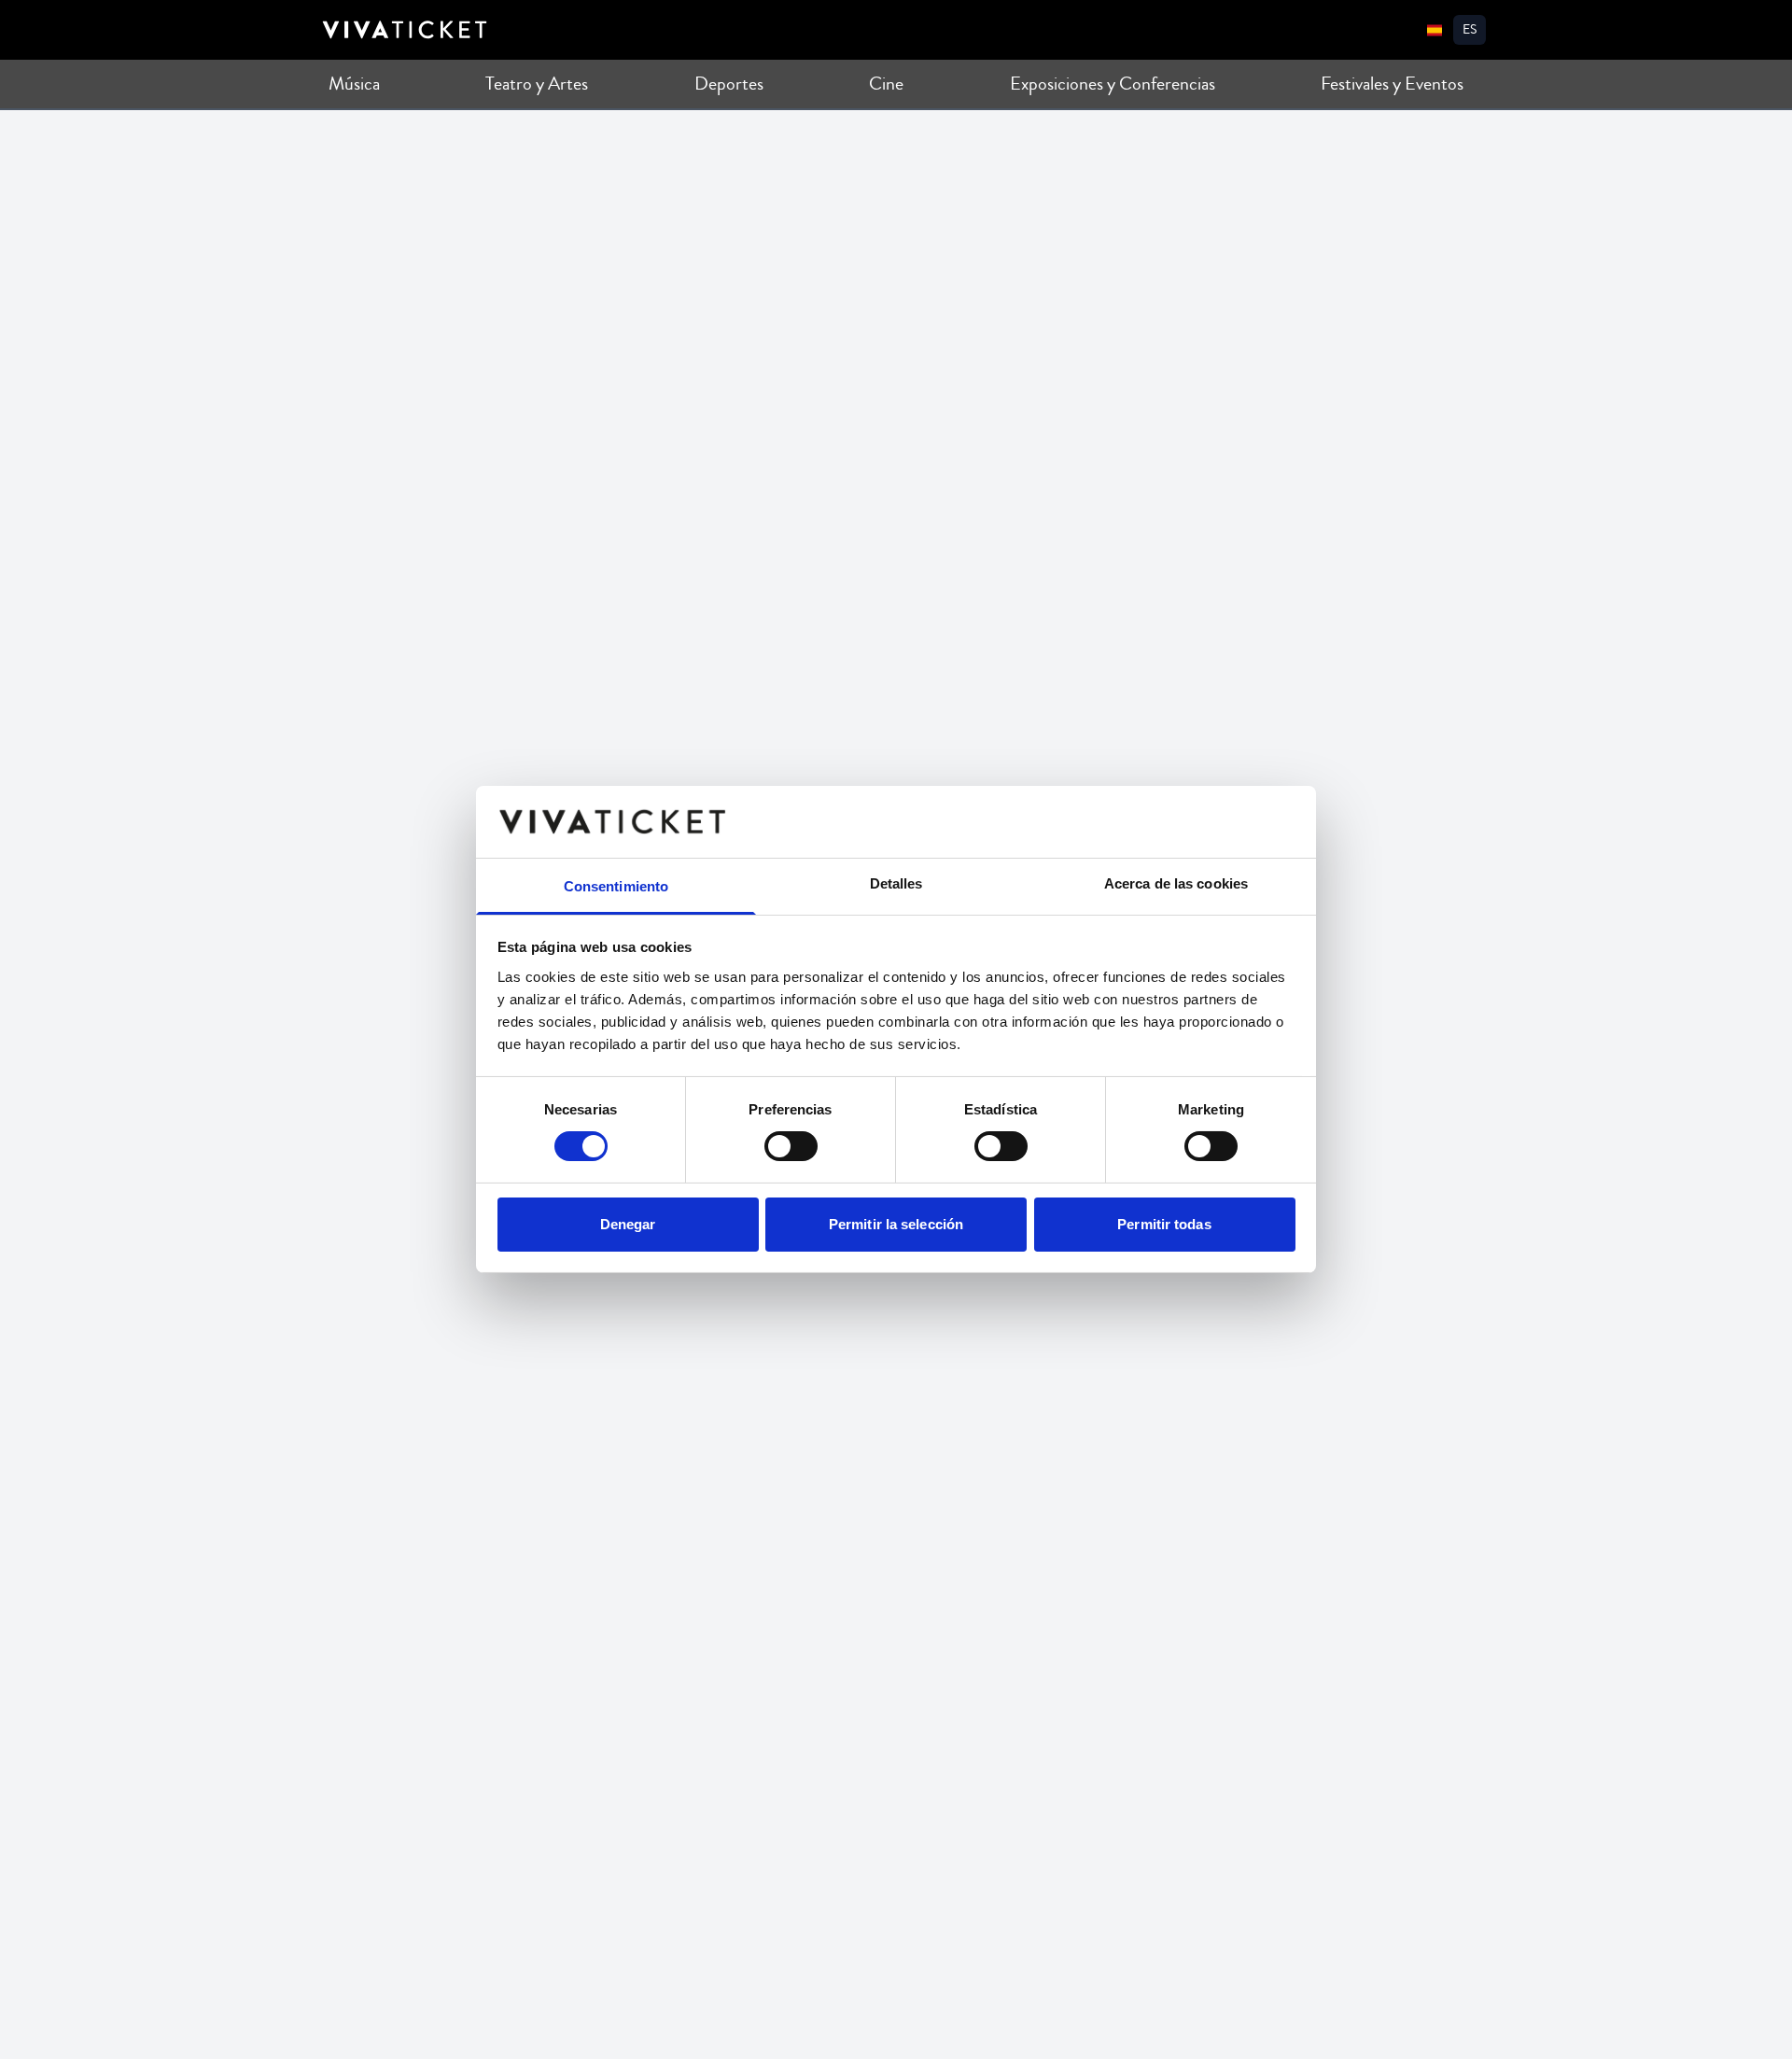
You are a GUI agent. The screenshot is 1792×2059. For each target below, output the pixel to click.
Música (354, 84)
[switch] (791, 1146)
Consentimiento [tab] (616, 886)
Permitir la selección (896, 1224)
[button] (1470, 30)
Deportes (729, 84)
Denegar (628, 1224)
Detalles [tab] (896, 883)
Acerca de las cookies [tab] (1176, 883)
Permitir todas (1164, 1224)
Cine (886, 84)
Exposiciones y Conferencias (1113, 84)
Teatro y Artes (537, 84)
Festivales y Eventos (1392, 84)
